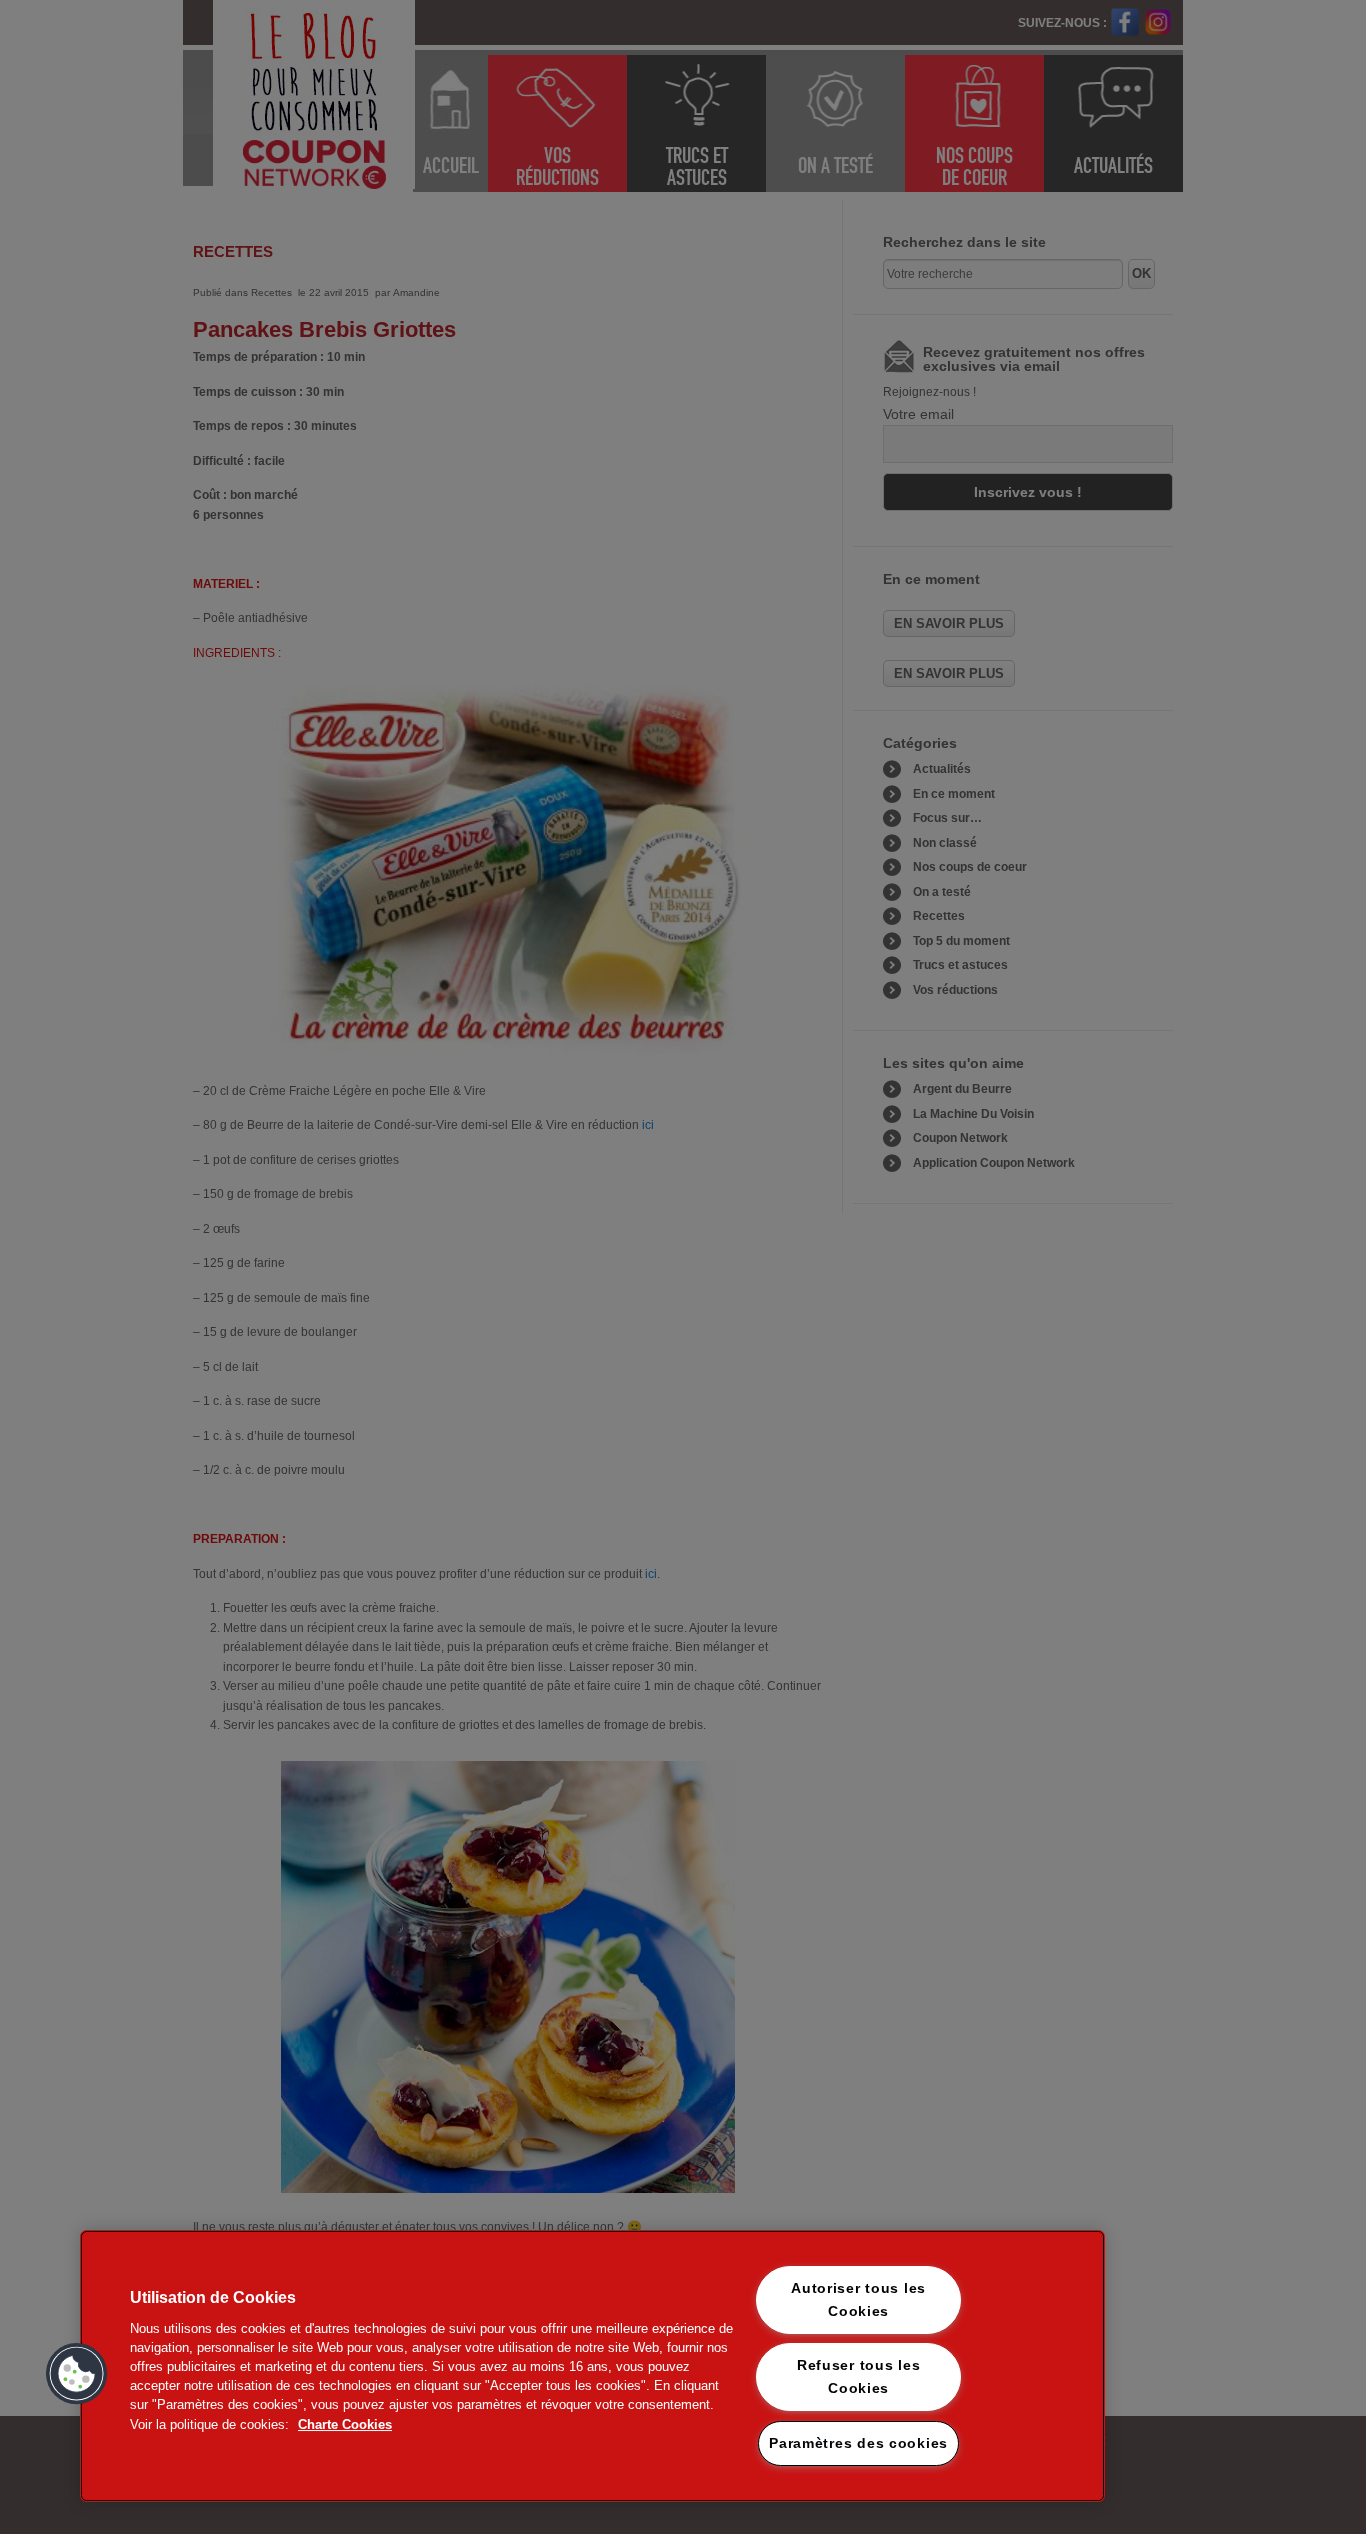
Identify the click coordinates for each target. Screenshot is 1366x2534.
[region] (592, 2366)
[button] (77, 2374)
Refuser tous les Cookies (859, 2376)
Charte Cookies (345, 2424)
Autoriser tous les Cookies (858, 2299)
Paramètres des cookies (858, 2443)
